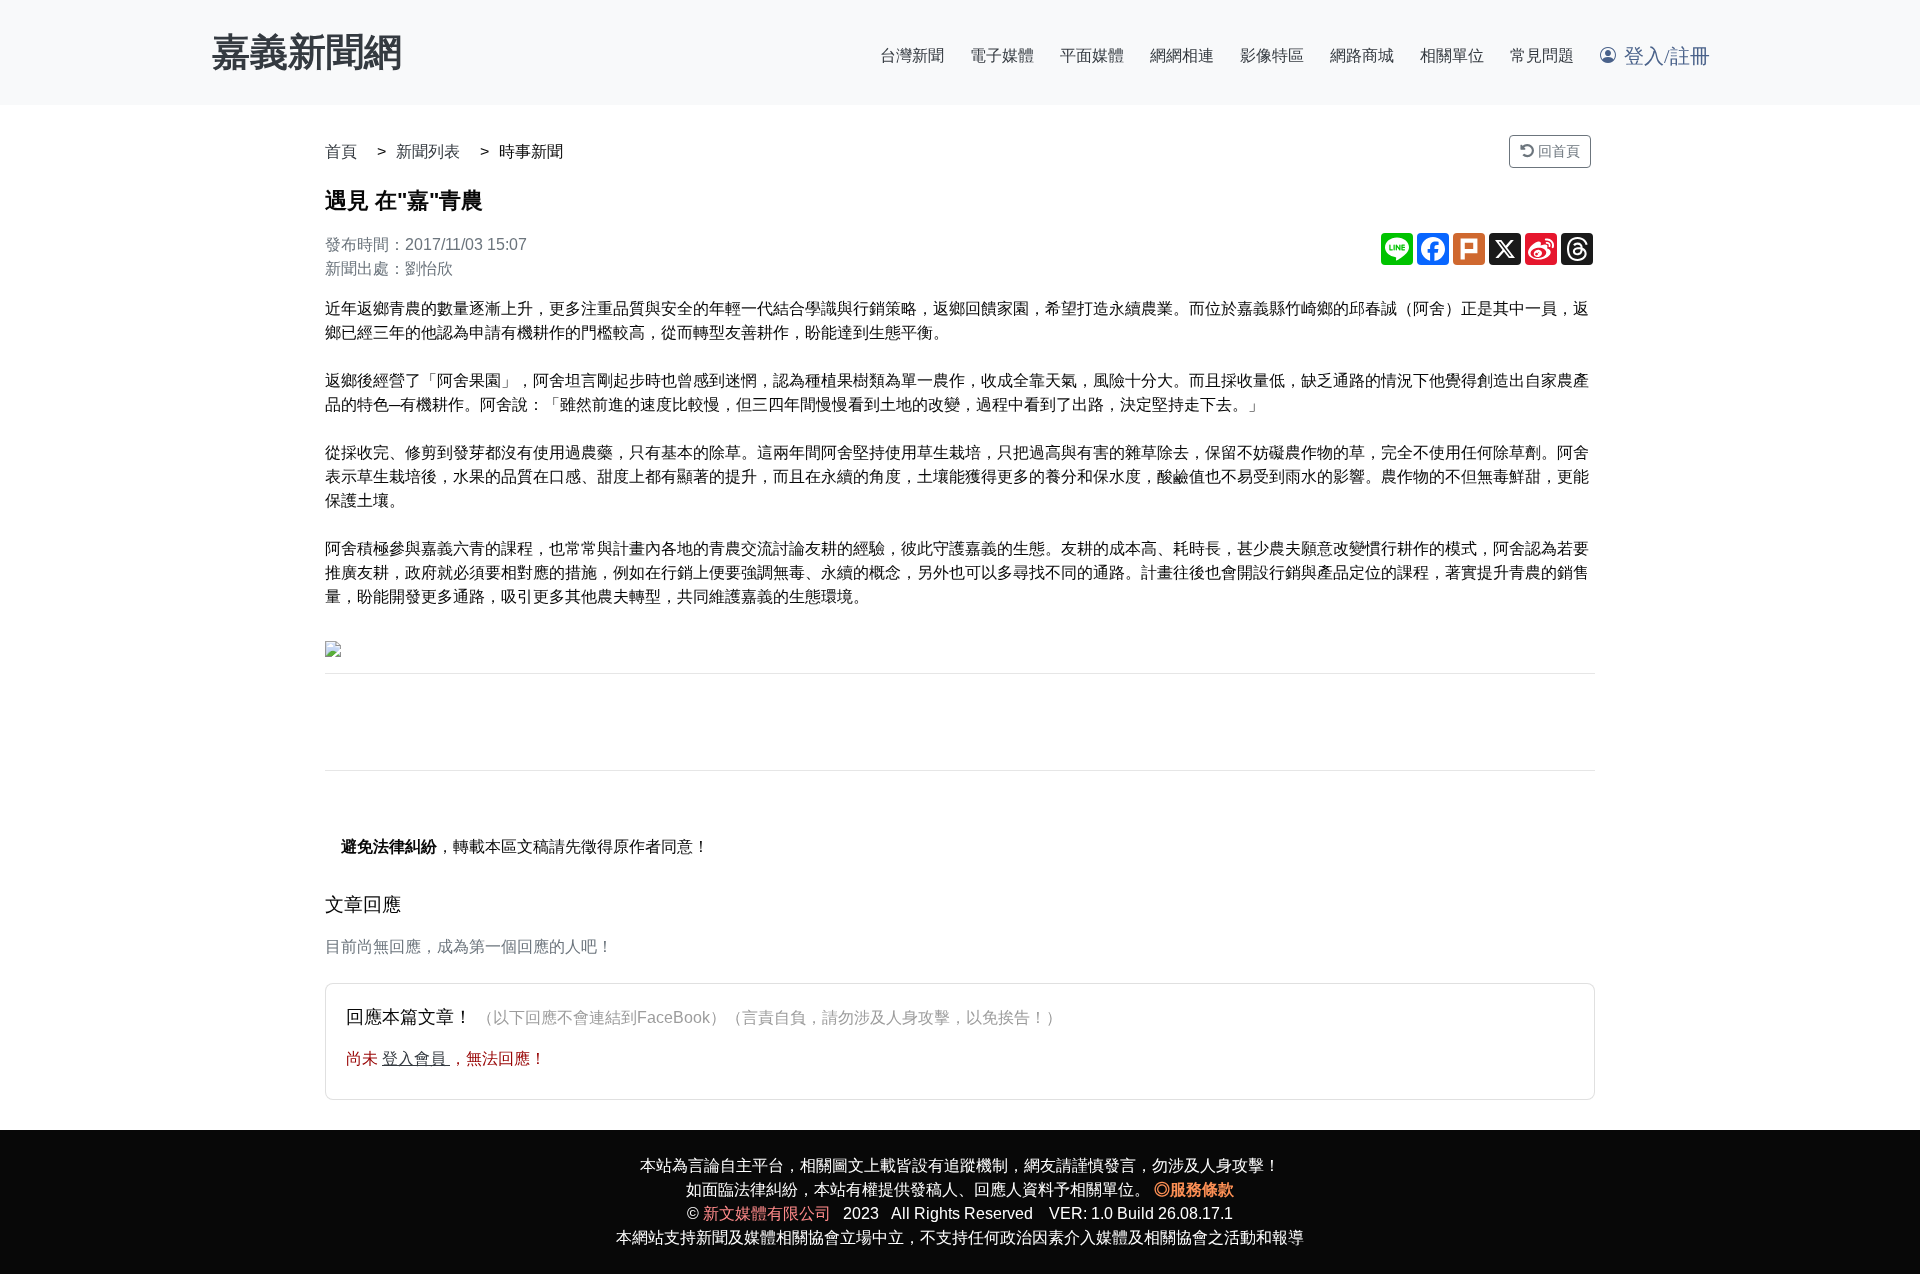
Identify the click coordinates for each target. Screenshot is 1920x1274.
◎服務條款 (1194, 1189)
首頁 (341, 151)
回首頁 (1557, 151)
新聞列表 (428, 151)
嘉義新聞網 (307, 52)
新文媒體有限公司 (767, 1213)
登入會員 (416, 1058)
